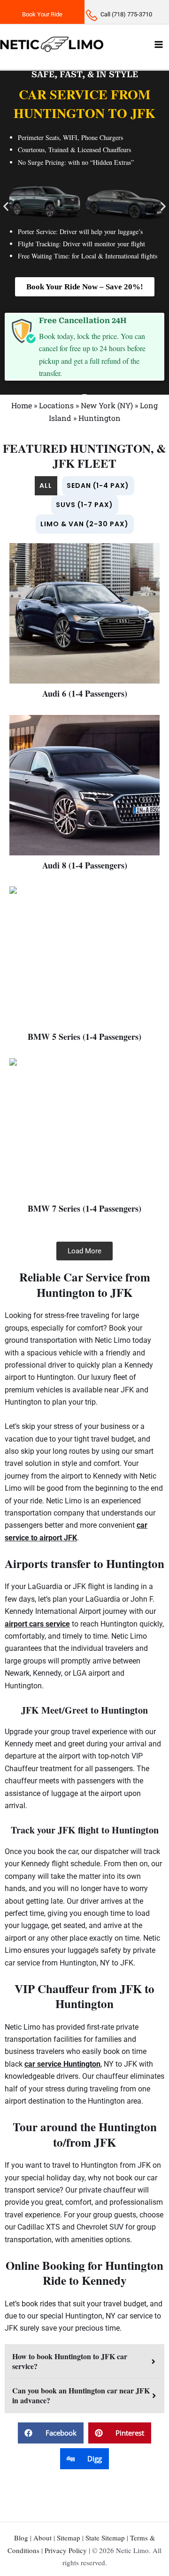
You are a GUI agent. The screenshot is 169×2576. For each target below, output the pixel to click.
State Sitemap (105, 2538)
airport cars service (37, 1624)
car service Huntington (62, 2064)
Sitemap (69, 2538)
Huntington (100, 418)
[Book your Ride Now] (42, 12)
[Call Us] (127, 12)
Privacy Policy (66, 2550)
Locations (56, 405)
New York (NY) (107, 405)
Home (22, 405)
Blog (21, 2538)
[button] (6, 207)
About (42, 2538)
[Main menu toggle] (159, 44)
